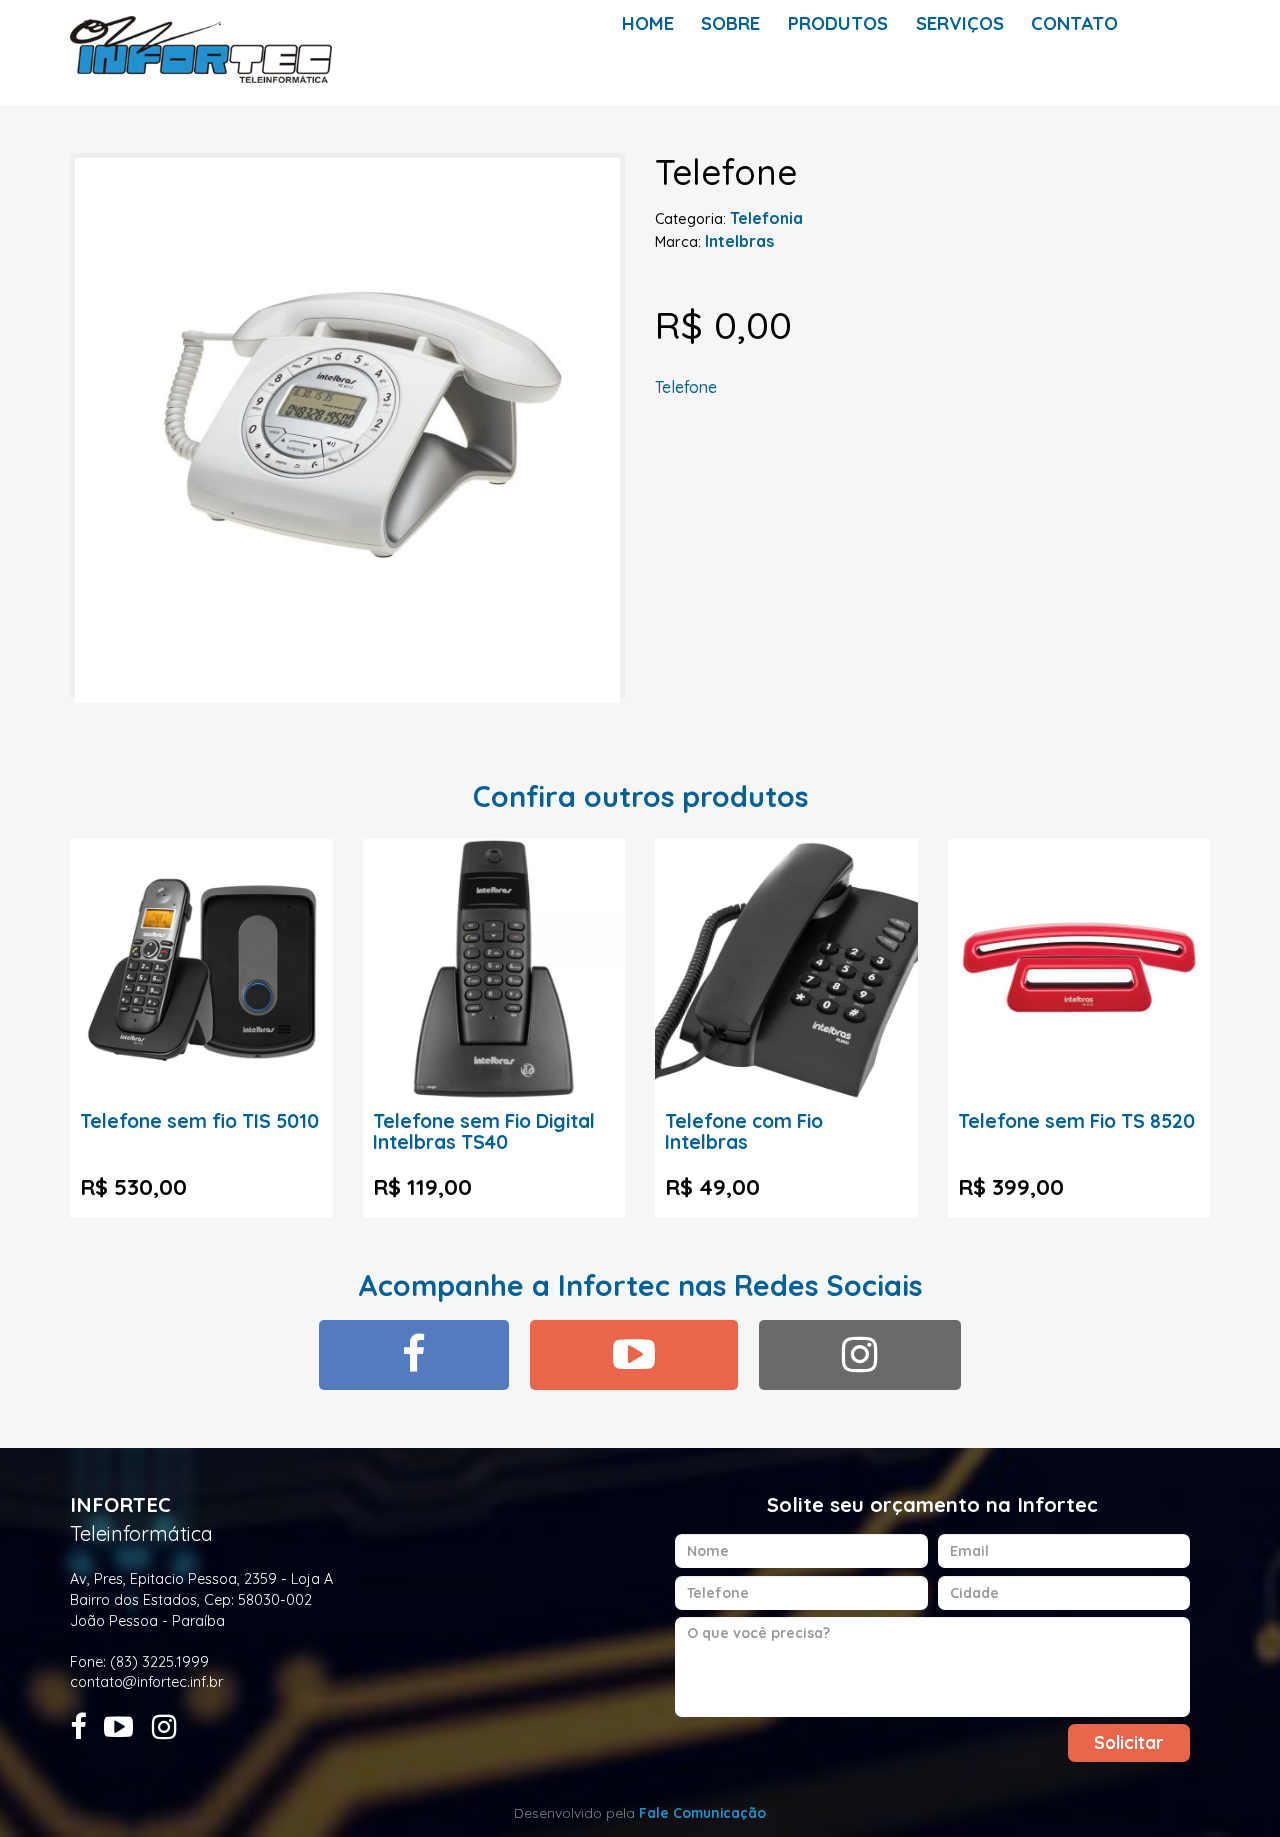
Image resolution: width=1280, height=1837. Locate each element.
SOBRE (730, 23)
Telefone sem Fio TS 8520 (1076, 1121)
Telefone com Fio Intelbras (744, 1131)
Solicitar (1129, 1742)
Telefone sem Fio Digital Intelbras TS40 (484, 1131)
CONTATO (1074, 23)
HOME (648, 23)
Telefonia (766, 218)
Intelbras (739, 241)
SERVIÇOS (960, 23)
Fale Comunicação (702, 1812)
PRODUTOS (838, 23)
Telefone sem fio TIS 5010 (199, 1121)
